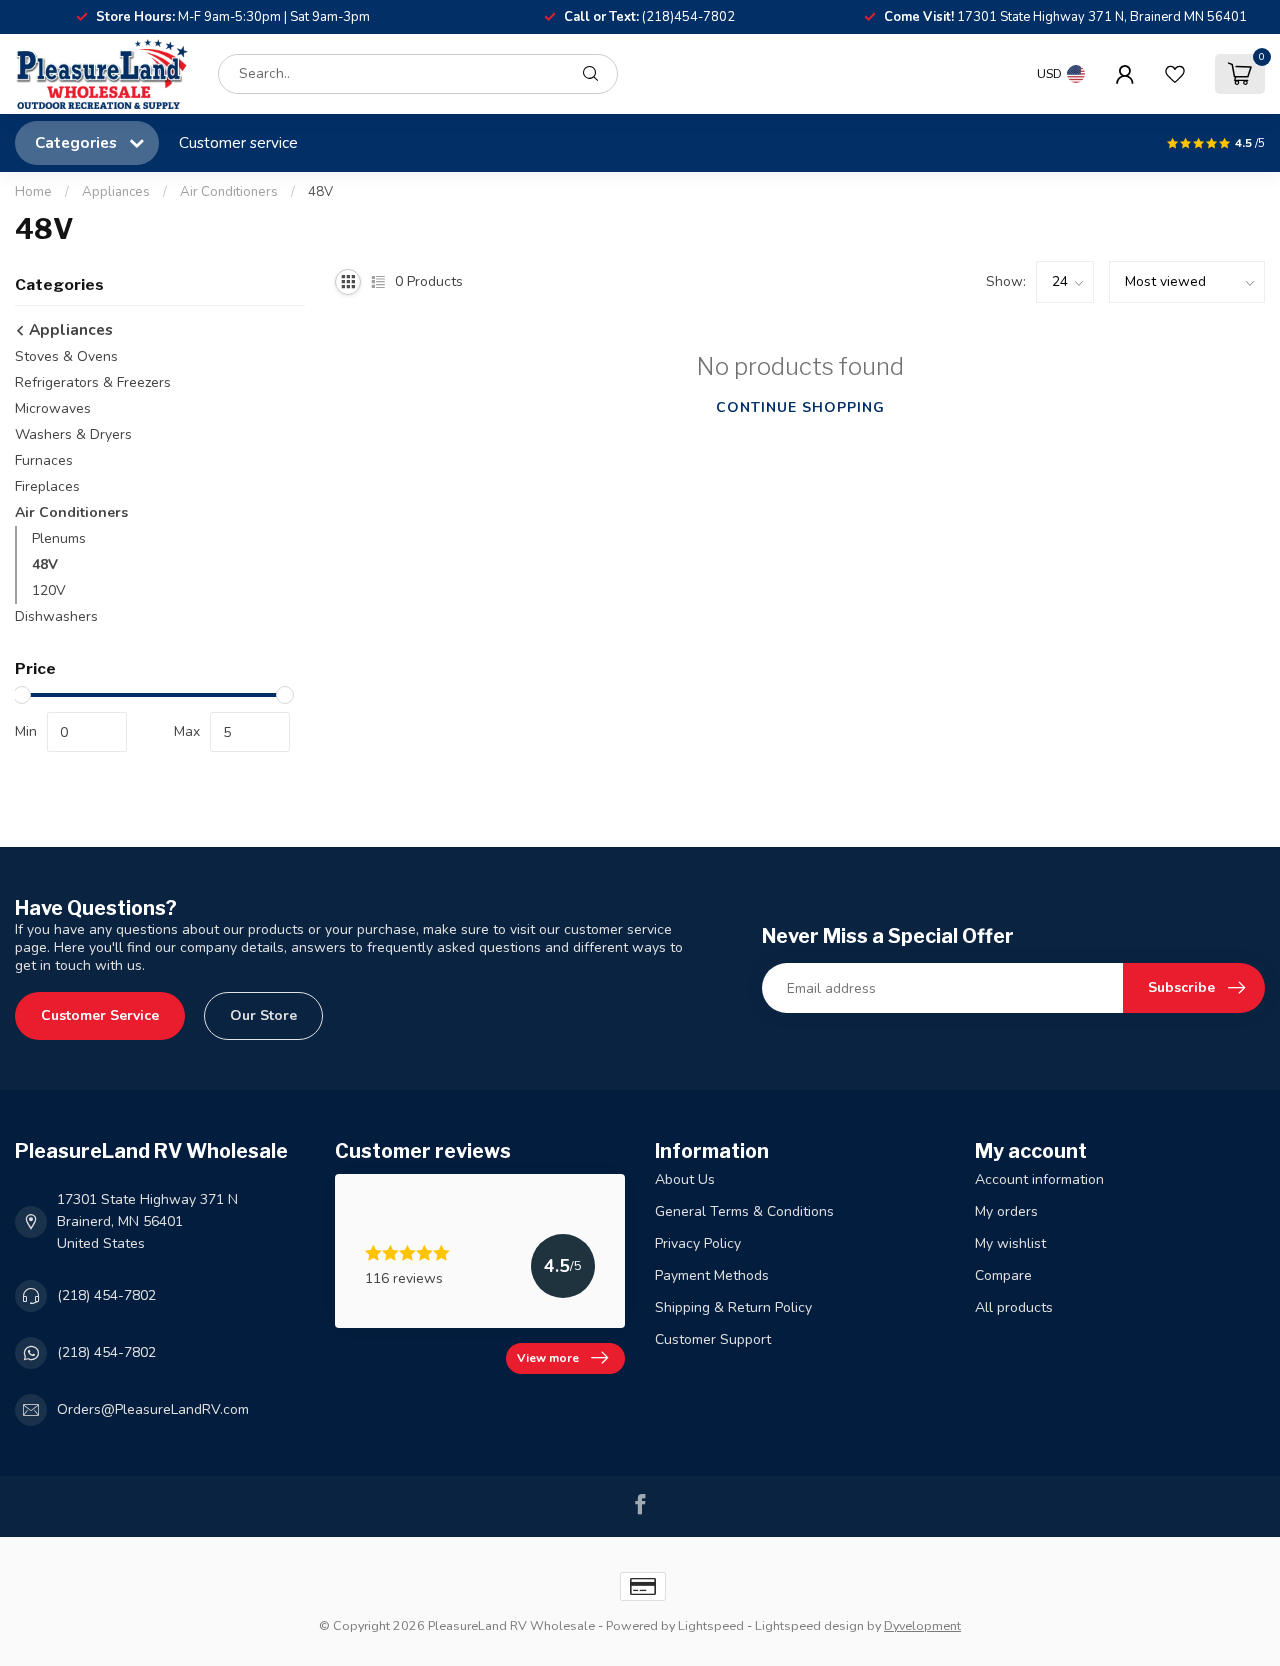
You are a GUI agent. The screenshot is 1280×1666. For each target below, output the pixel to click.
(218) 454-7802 (106, 1295)
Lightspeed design (809, 1625)
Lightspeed (711, 1625)
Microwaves (53, 408)
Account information (1039, 1179)
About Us (685, 1179)
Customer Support (713, 1339)
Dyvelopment (922, 1625)
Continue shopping (800, 407)
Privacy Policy (698, 1243)
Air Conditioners (229, 192)
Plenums (59, 538)
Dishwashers (56, 616)
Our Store (263, 1015)
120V (49, 590)
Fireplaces (47, 486)
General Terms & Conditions (744, 1211)
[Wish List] (1175, 74)
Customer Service (100, 1015)
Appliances (116, 192)
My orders (1006, 1211)
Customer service (238, 142)
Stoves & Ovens (66, 356)
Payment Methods (712, 1275)
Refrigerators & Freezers (93, 382)
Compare (1003, 1275)
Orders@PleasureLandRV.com (153, 1409)
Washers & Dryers (73, 434)
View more (548, 1358)
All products (1014, 1307)
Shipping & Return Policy (733, 1307)
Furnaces (44, 460)
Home (33, 192)
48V (320, 192)
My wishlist (1010, 1243)
